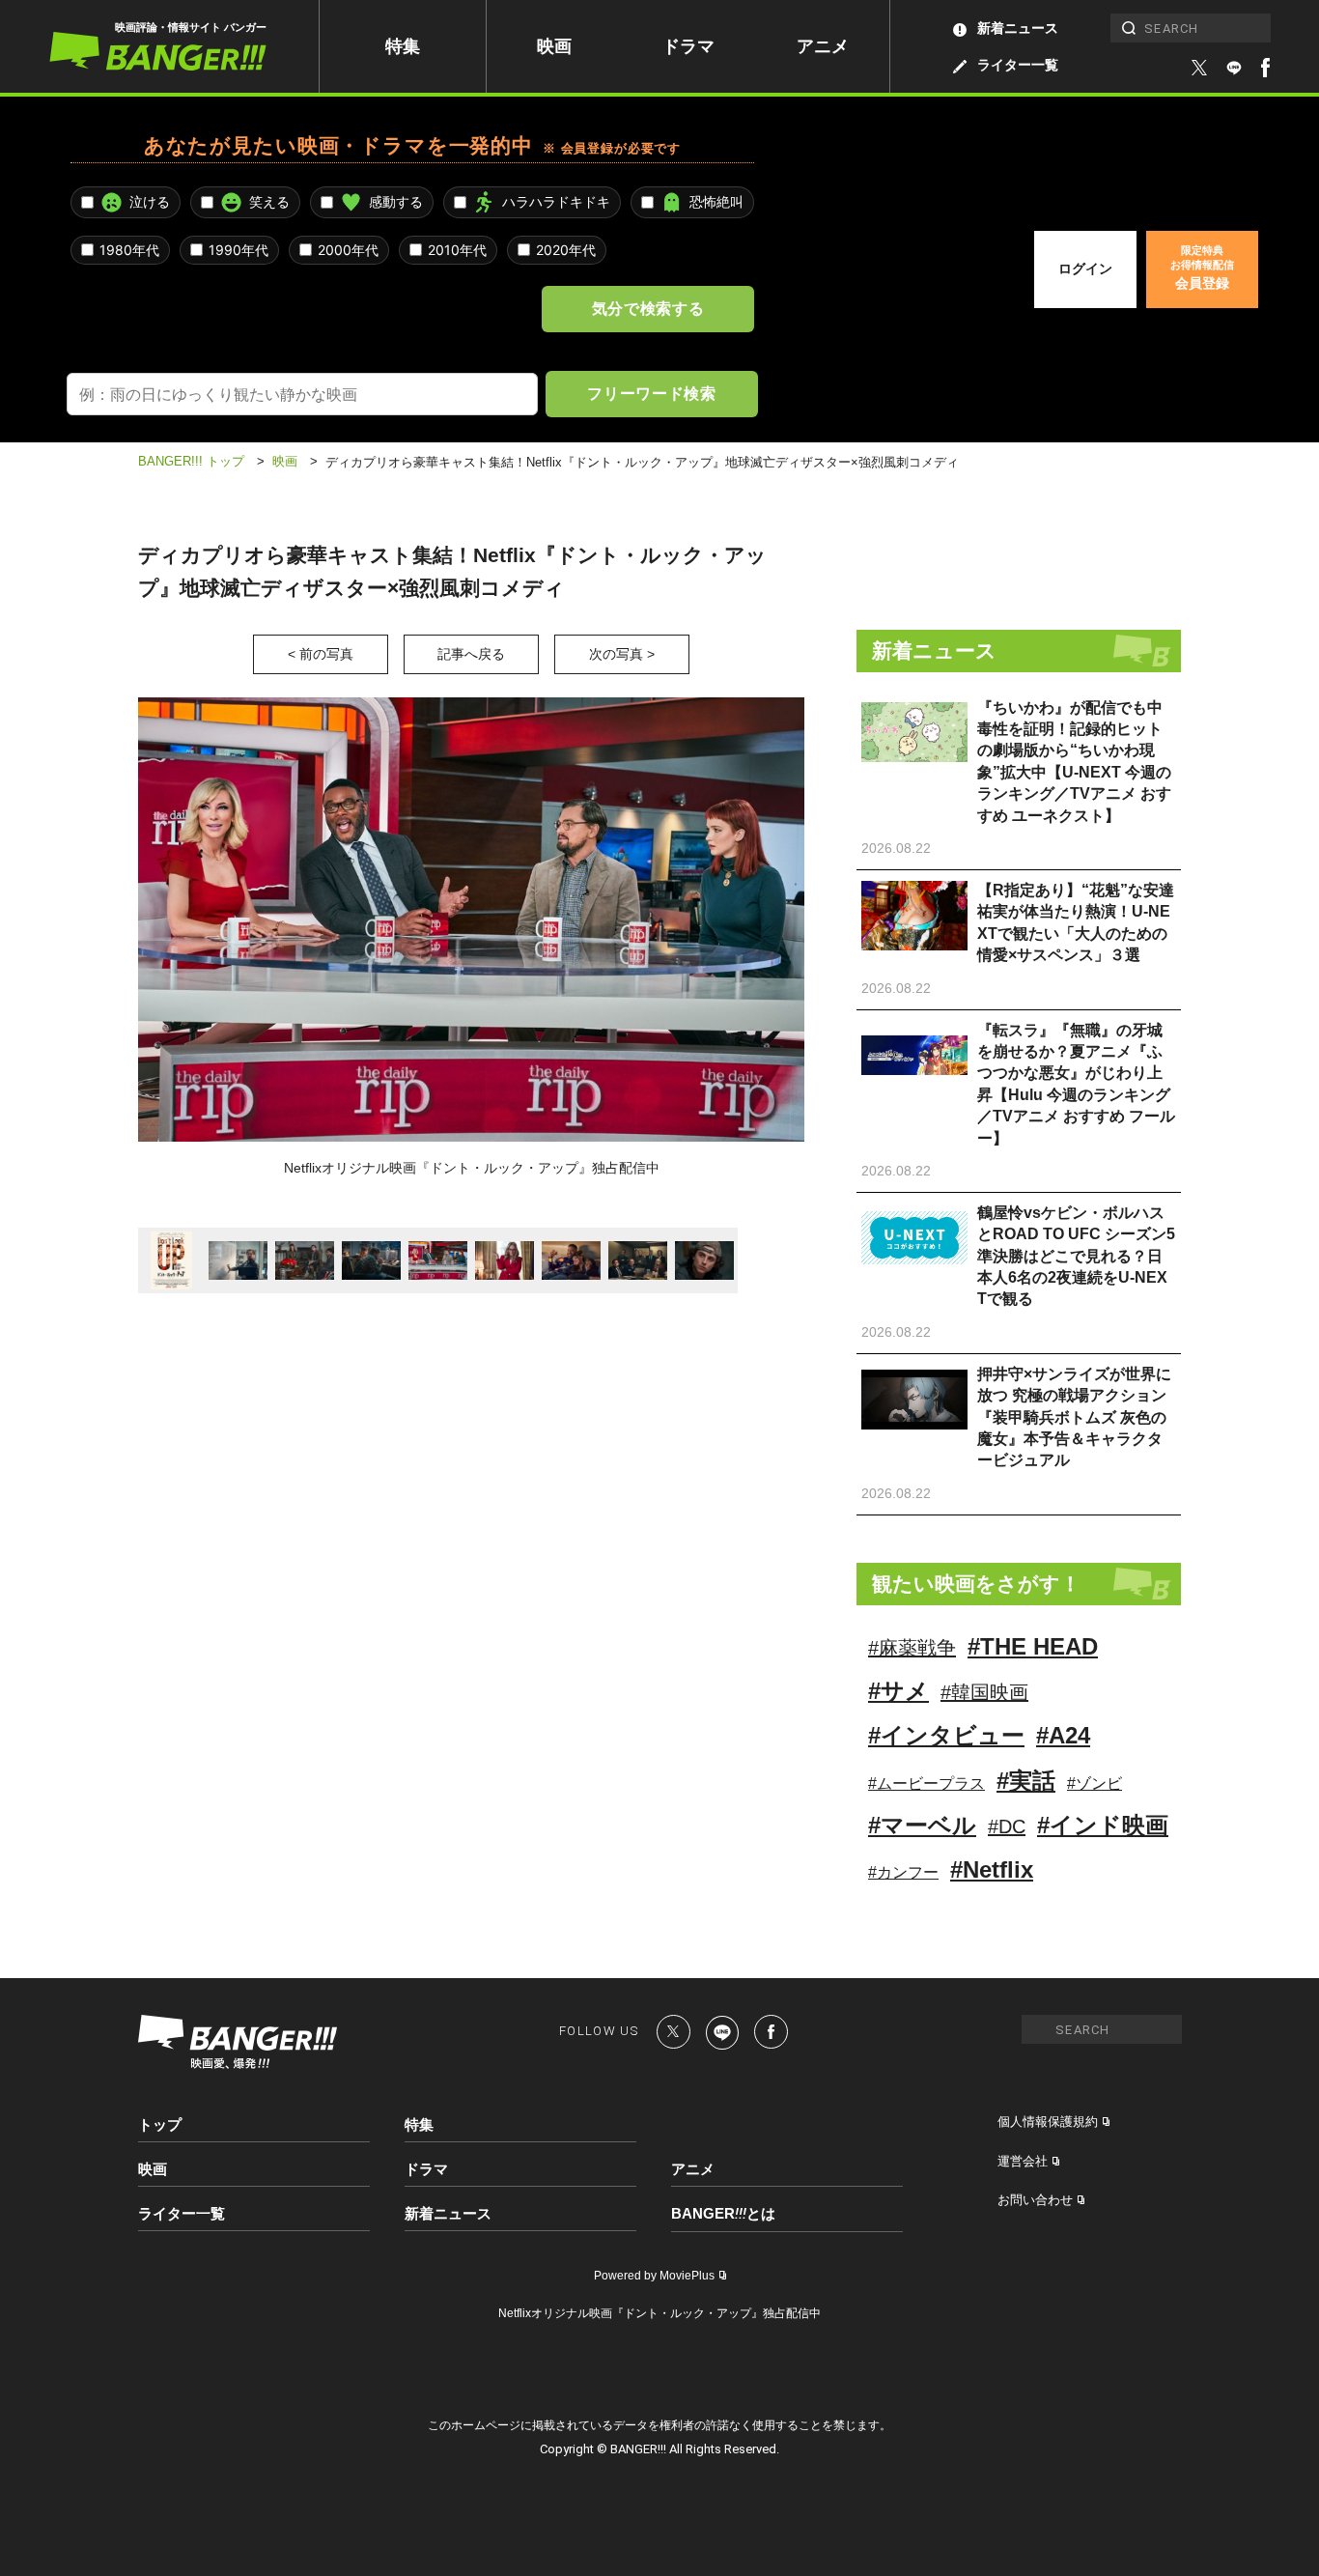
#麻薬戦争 (912, 1648)
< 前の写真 (321, 654)
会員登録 (1202, 268)
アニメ (823, 46)
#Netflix (992, 1869)
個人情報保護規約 (1048, 2122)
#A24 (1063, 1735)
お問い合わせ (1035, 2200)
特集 (403, 46)
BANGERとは (723, 2214)
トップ (160, 2124)
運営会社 (1023, 2161)
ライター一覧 (1018, 65)
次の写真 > (622, 654)
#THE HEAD (1033, 1646)
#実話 (1026, 1781)
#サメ (898, 1691)
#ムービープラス (926, 1783)
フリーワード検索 (651, 393)
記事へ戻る (471, 654)
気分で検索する (648, 308)
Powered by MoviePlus (654, 2276)
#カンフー (903, 1872)
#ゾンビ (1094, 1783)
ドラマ (688, 46)
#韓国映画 (984, 1692)
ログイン (1085, 269)
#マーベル (922, 1825)
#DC (1007, 1826)
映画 (554, 46)
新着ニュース (1018, 28)
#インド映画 (1103, 1825)
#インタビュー (946, 1735)
